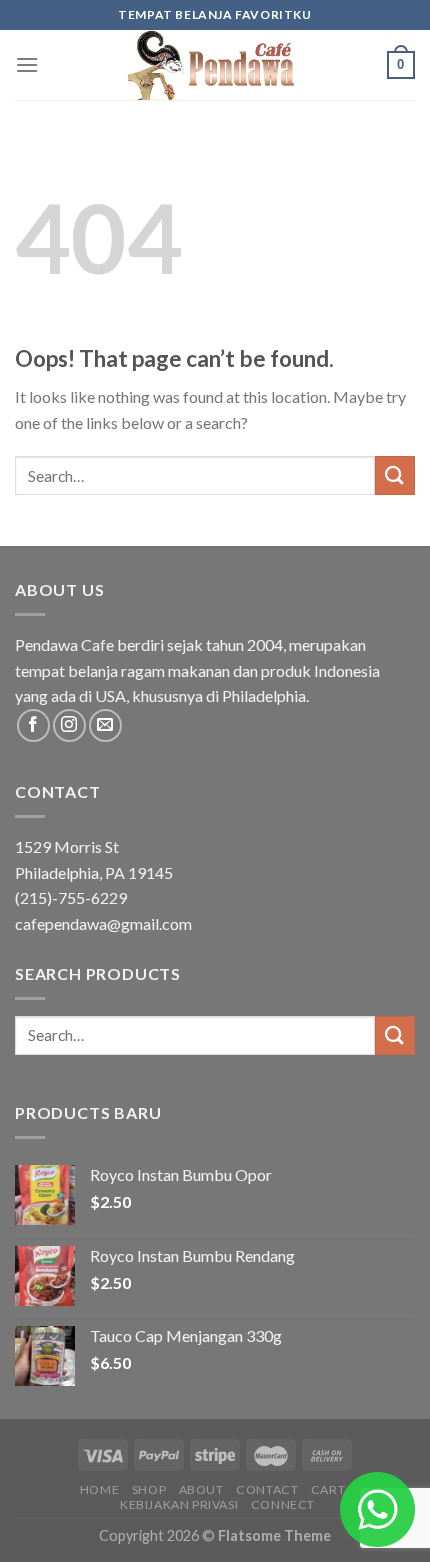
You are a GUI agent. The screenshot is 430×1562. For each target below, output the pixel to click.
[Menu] (27, 64)
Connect (283, 1504)
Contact (267, 1489)
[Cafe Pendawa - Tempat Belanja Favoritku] (215, 65)
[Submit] (395, 475)
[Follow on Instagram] (69, 725)
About (201, 1489)
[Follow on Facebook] (33, 725)
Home (99, 1489)
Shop (149, 1489)
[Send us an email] (105, 725)
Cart (328, 1489)
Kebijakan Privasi (179, 1504)
